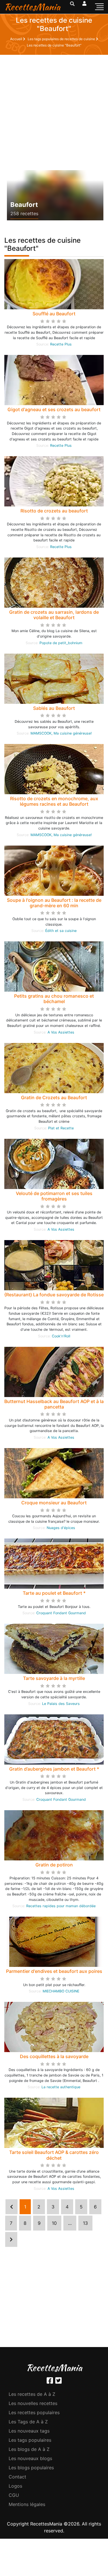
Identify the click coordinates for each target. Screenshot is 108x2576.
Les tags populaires (30, 2440)
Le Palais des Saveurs (61, 1704)
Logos (15, 2486)
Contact (17, 2477)
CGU (14, 2495)
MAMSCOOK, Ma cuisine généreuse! (61, 733)
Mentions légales (27, 2504)
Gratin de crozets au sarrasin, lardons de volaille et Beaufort (54, 615)
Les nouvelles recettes (33, 2403)
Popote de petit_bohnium (61, 643)
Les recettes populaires (34, 2412)
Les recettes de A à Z (32, 2394)
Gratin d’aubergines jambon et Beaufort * (54, 1769)
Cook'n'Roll (61, 1336)
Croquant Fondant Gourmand (61, 1613)
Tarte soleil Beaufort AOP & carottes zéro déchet (54, 2155)
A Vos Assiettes (61, 1032)
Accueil (17, 39)
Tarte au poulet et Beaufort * (54, 1593)
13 (85, 2223)
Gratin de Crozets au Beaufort (54, 1097)
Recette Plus (61, 344)
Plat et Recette (61, 1128)
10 (54, 2223)
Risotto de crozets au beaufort (54, 511)
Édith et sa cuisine (61, 931)
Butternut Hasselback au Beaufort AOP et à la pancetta (54, 1404)
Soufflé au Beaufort (54, 314)
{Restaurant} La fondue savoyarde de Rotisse (54, 1295)
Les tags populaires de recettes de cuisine (62, 39)
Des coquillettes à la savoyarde (54, 2056)
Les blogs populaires (31, 2468)
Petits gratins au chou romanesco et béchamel (54, 999)
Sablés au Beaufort (54, 708)
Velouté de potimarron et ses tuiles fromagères (54, 1196)
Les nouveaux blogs (30, 2458)
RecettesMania (32, 7)
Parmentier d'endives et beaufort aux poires (54, 1971)
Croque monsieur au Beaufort (54, 1503)
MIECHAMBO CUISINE (61, 1991)
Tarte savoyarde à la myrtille (54, 1678)
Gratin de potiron (54, 1865)
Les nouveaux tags (29, 2431)
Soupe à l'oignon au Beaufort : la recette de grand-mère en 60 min (54, 903)
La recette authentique (61, 2087)
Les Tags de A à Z (28, 2422)
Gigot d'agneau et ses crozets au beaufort (54, 409)
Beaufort (24, 205)
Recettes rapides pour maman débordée (61, 1906)
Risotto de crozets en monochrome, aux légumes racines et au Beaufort (54, 801)
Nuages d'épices (61, 1528)
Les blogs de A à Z (29, 2449)
